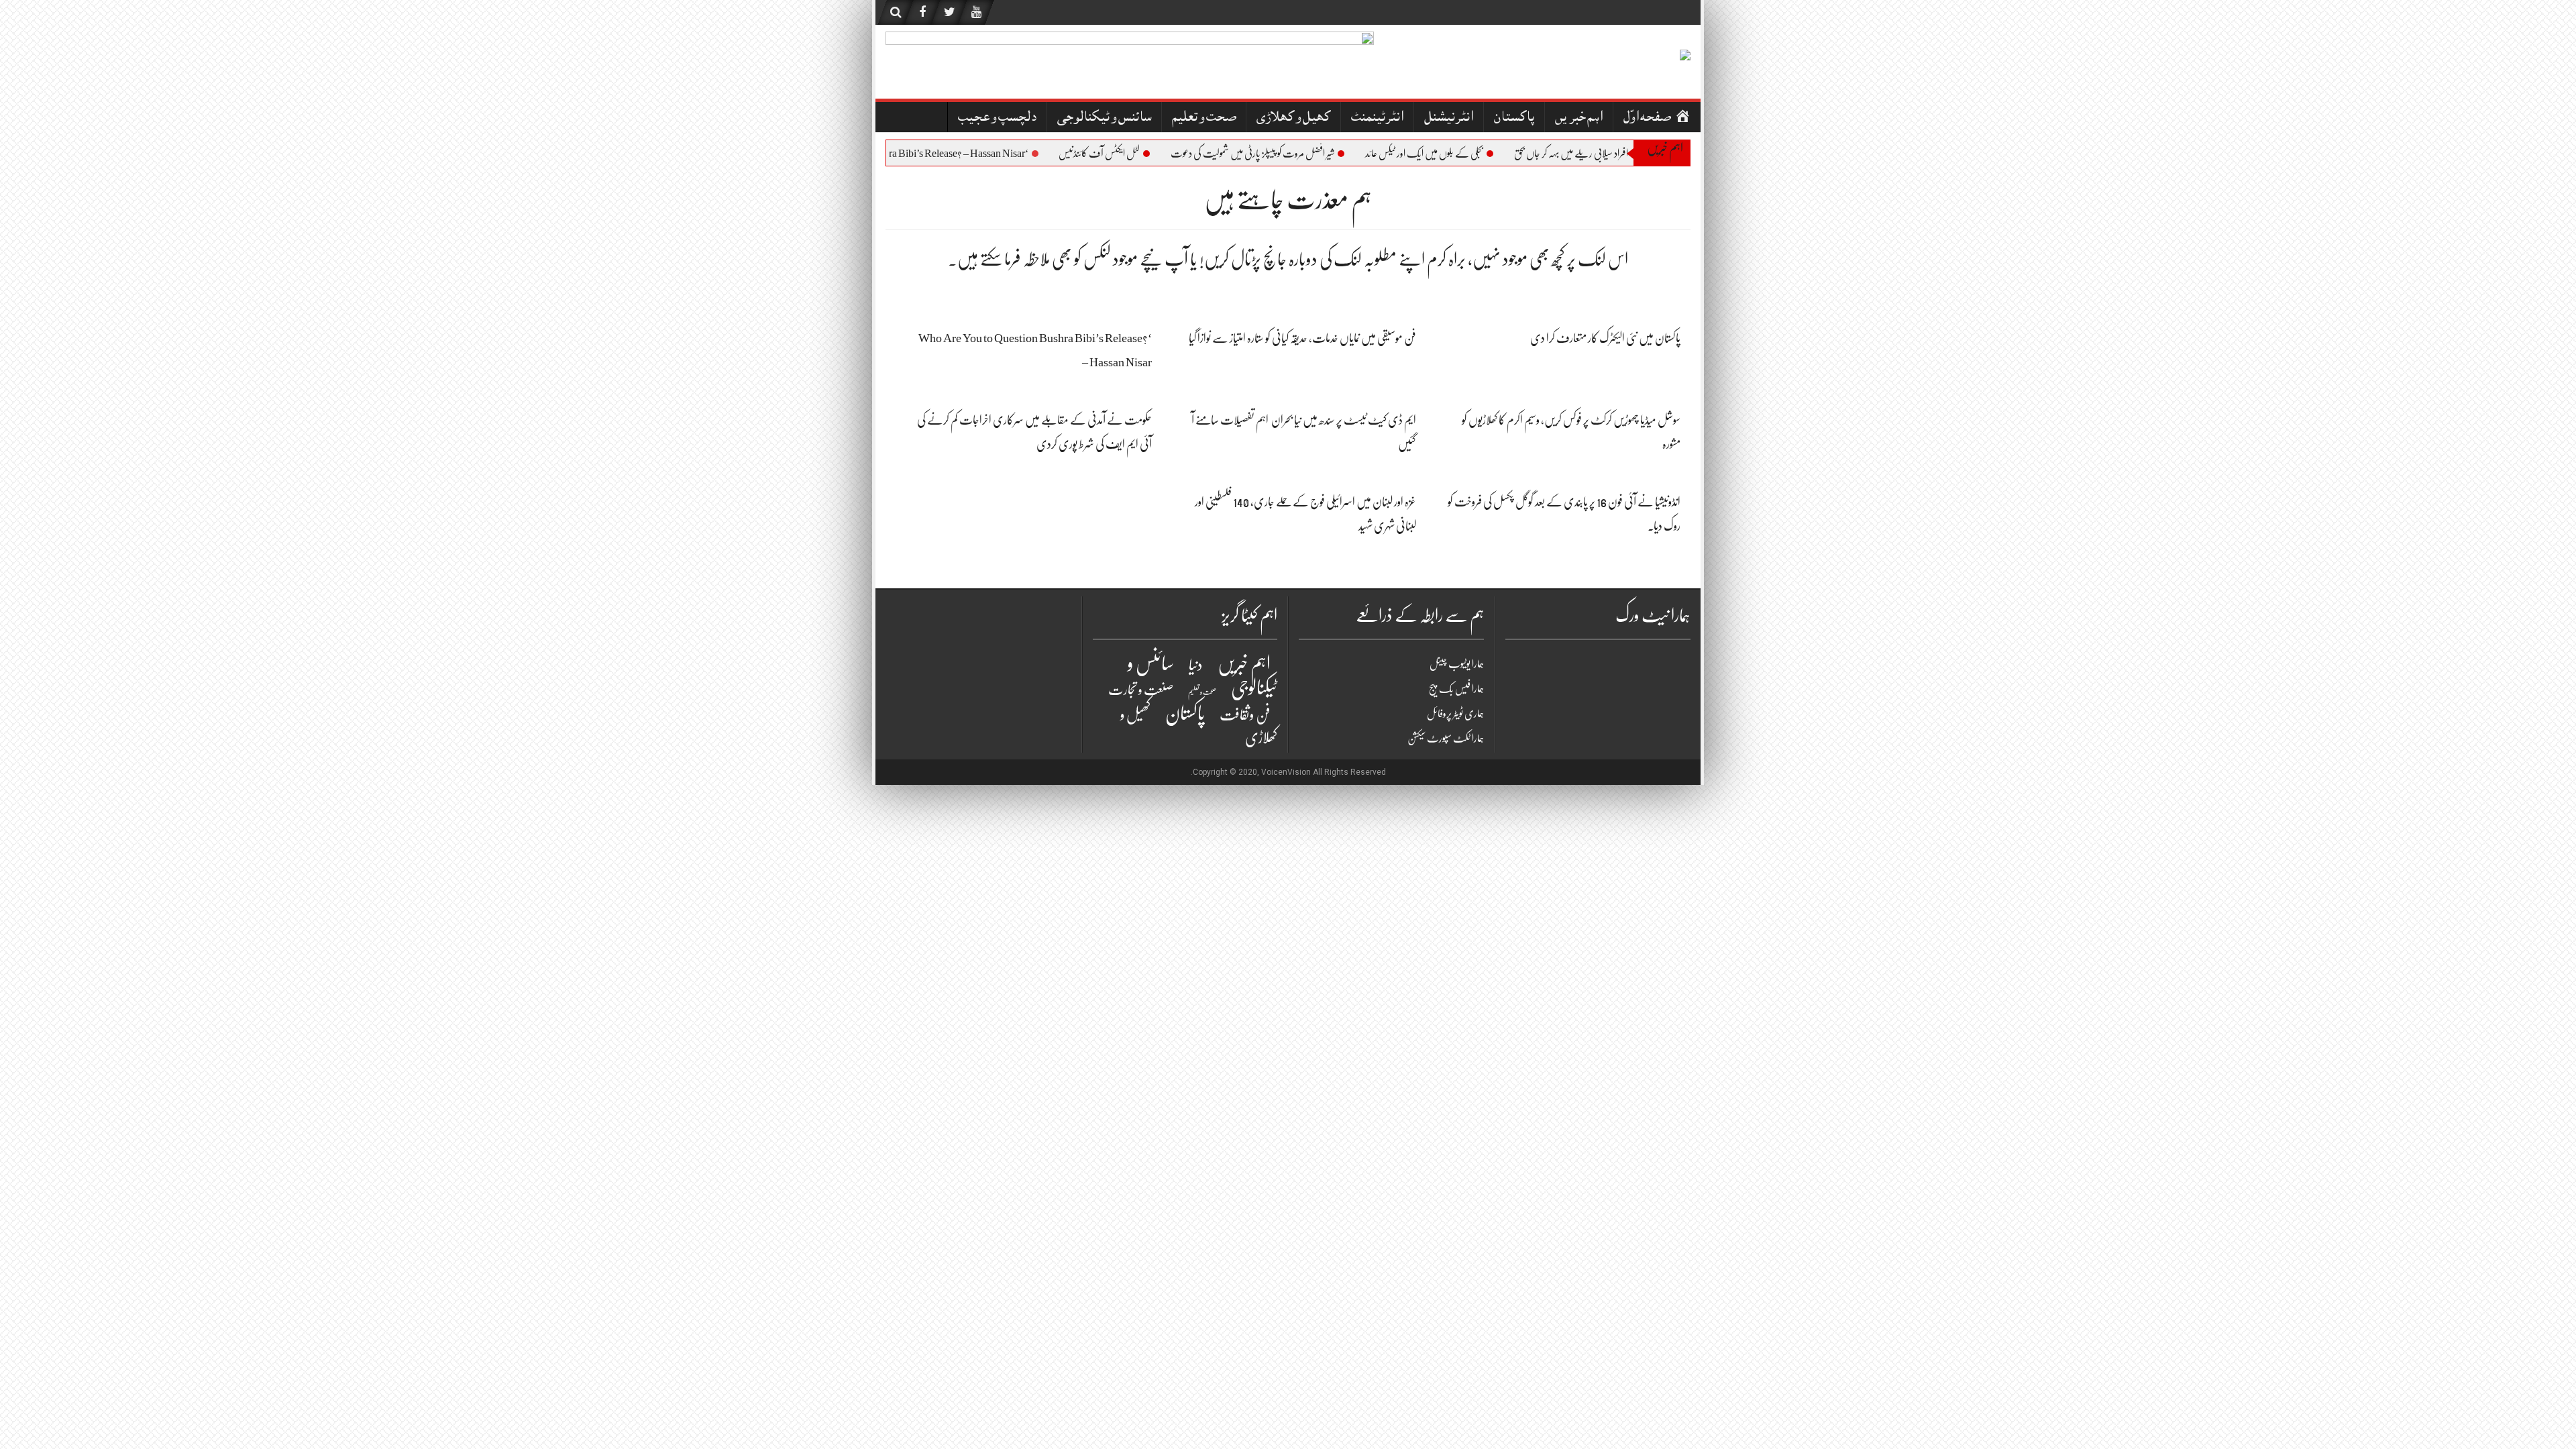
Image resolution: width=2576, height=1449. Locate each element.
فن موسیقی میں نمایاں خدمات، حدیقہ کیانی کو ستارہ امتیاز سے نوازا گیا (1302, 338)
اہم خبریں (1579, 118)
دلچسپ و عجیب (997, 118)
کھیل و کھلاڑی (1293, 118)
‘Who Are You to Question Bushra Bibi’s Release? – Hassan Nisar (923, 154)
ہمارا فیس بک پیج (1456, 689)
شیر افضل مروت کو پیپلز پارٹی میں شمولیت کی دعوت (1281, 154)
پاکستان (1514, 118)
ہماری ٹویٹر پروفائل (1455, 714)
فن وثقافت (1245, 715)
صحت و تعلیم (1204, 118)
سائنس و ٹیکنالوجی (1104, 118)
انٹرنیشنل (1449, 118)
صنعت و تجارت (1141, 690)
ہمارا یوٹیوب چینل (1457, 664)
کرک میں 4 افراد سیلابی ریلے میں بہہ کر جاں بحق (1618, 154)
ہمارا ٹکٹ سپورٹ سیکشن (1446, 739)
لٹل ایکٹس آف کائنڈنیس (1128, 154)
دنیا (1196, 665)
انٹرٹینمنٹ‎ (1377, 118)
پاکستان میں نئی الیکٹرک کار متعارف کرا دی (1605, 338)
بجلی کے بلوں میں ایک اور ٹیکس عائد (1453, 154)
